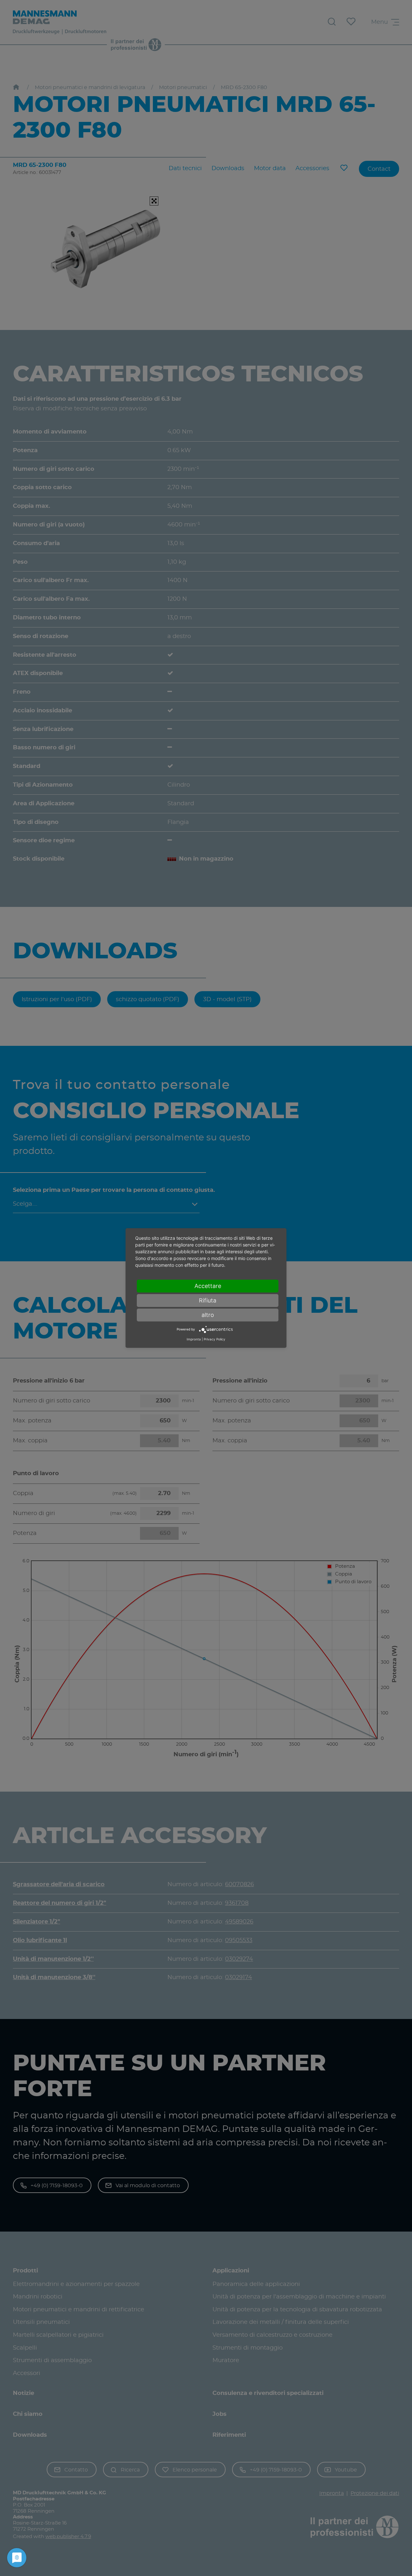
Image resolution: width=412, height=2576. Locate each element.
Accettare (208, 1286)
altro (208, 1315)
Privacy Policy (215, 1339)
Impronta (194, 1339)
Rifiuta (208, 1300)
